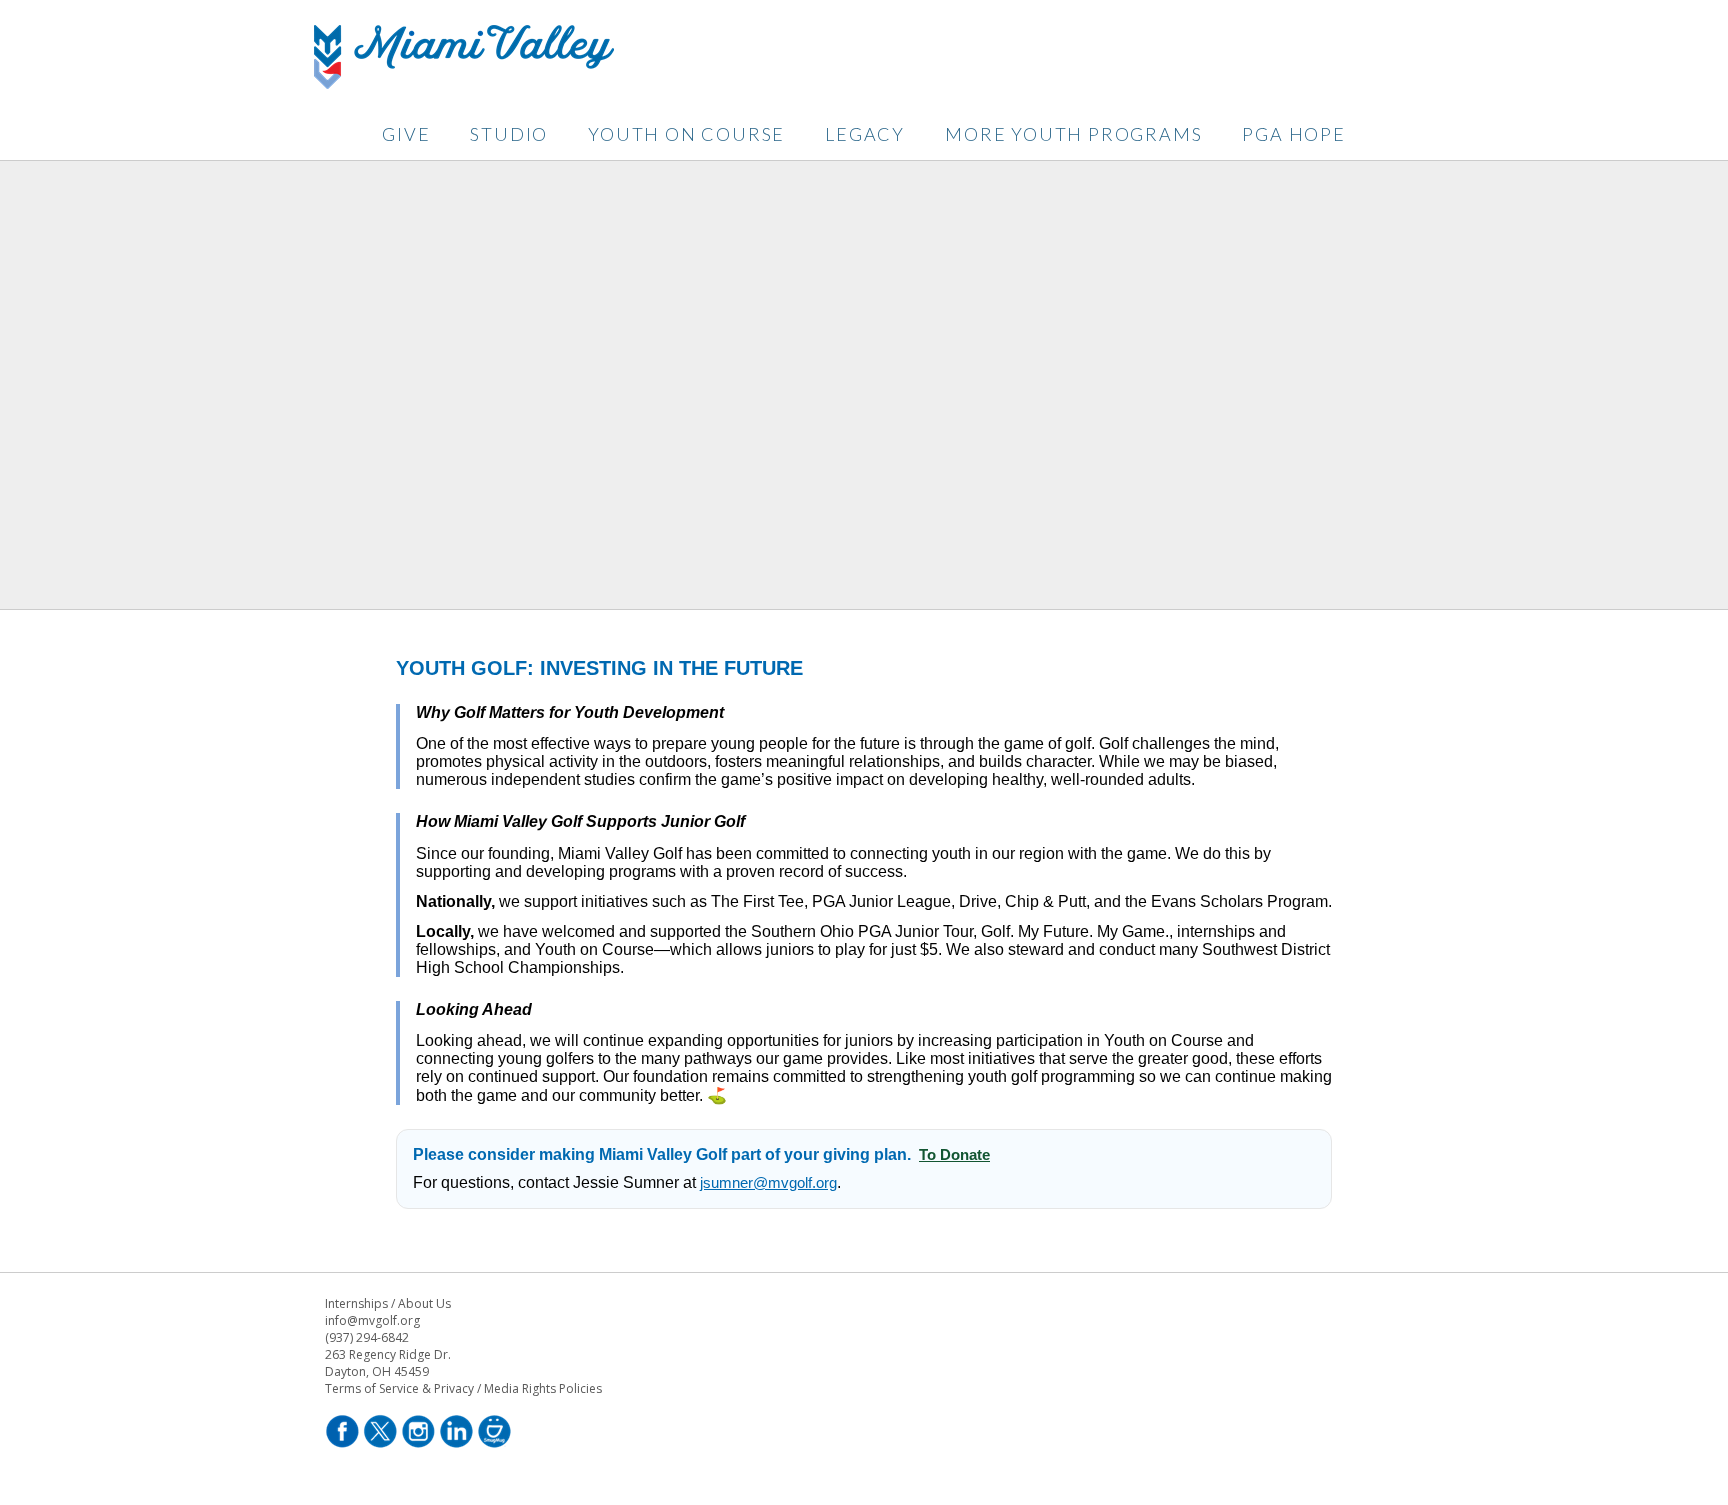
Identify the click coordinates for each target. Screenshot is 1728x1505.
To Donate (954, 1154)
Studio (509, 134)
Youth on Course (686, 134)
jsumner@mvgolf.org (768, 1182)
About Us (424, 1303)
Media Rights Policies (543, 1388)
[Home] (464, 83)
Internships (356, 1303)
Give (406, 134)
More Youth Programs (1073, 134)
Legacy (865, 134)
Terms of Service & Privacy (399, 1388)
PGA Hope (1293, 134)
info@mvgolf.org (372, 1320)
